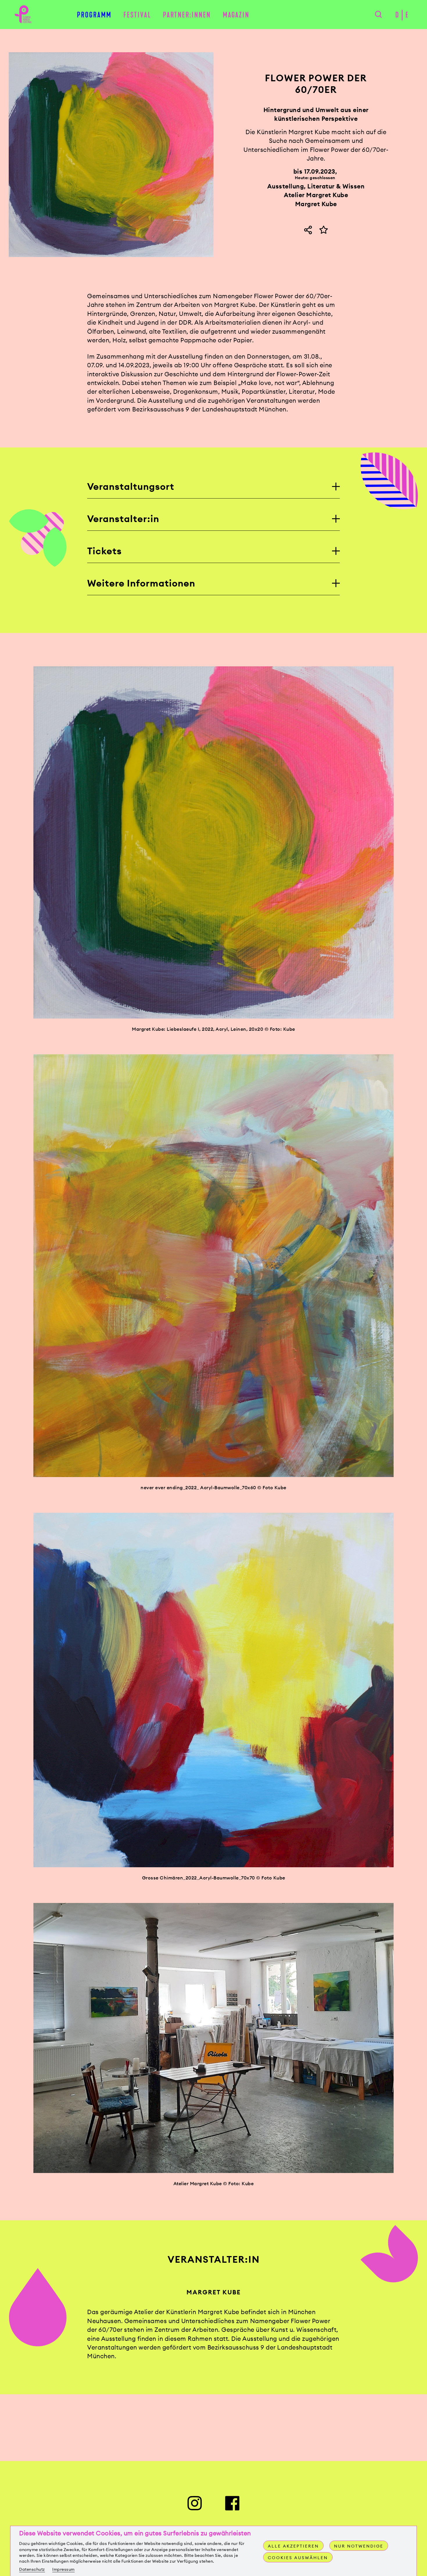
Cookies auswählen (298, 2558)
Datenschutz (32, 2569)
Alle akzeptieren (293, 2546)
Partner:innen (187, 15)
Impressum (63, 2569)
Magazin (236, 15)
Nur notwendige (359, 2546)
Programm (94, 15)
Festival (137, 15)
